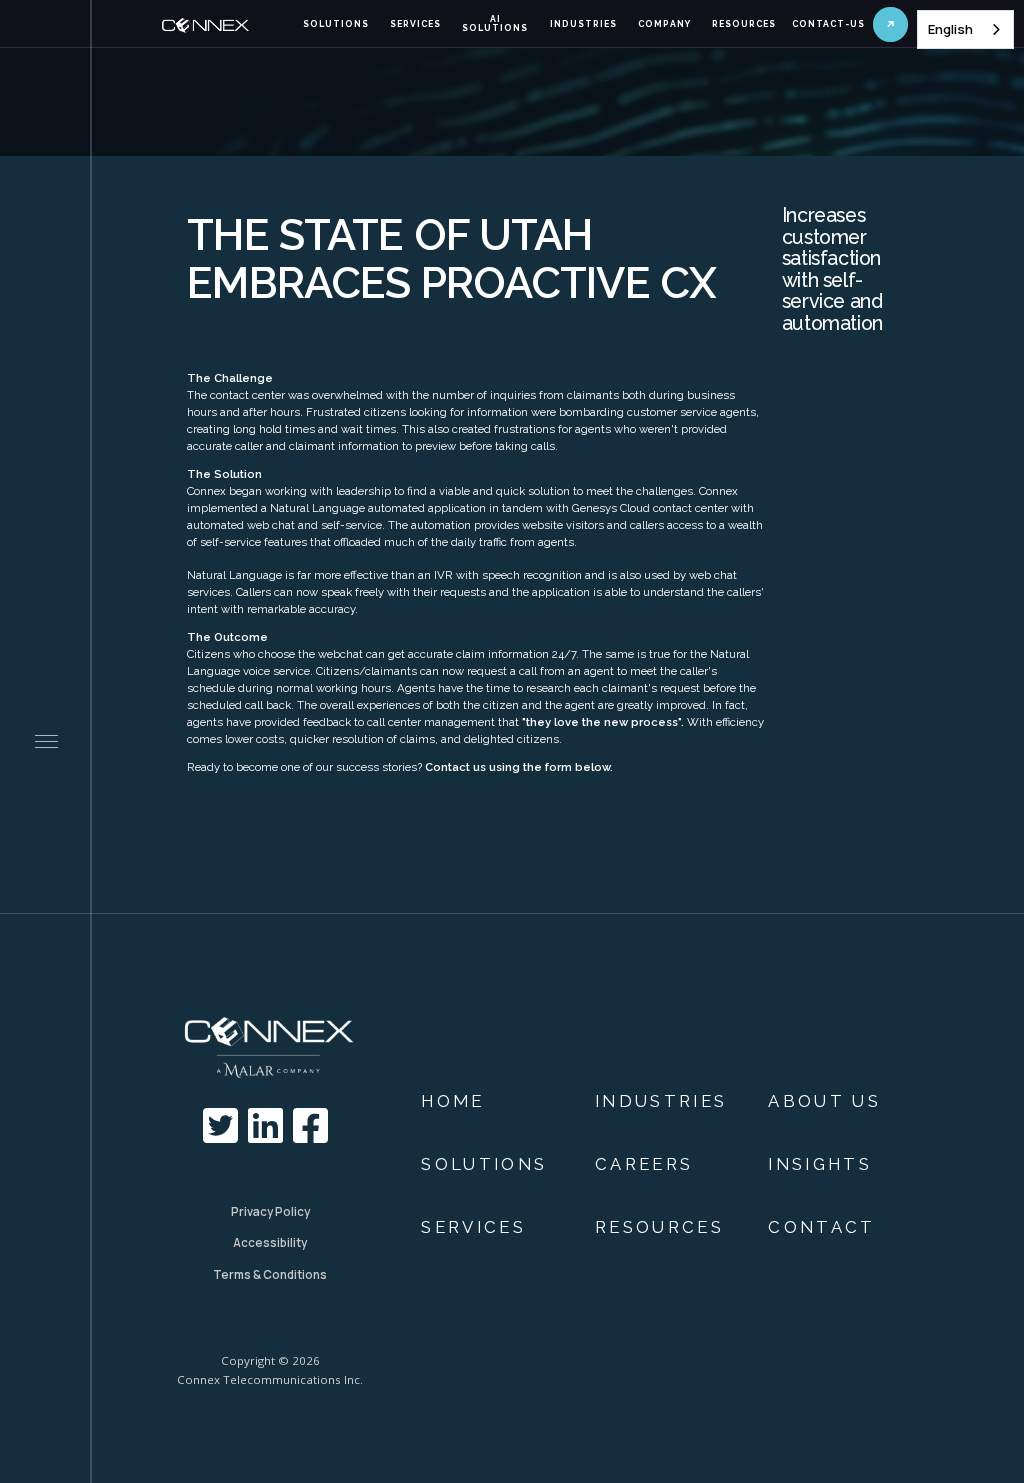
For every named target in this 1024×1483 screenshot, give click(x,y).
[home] (225, 25)
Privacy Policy (270, 1211)
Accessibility (270, 1242)
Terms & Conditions (270, 1274)
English (950, 29)
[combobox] (965, 29)
